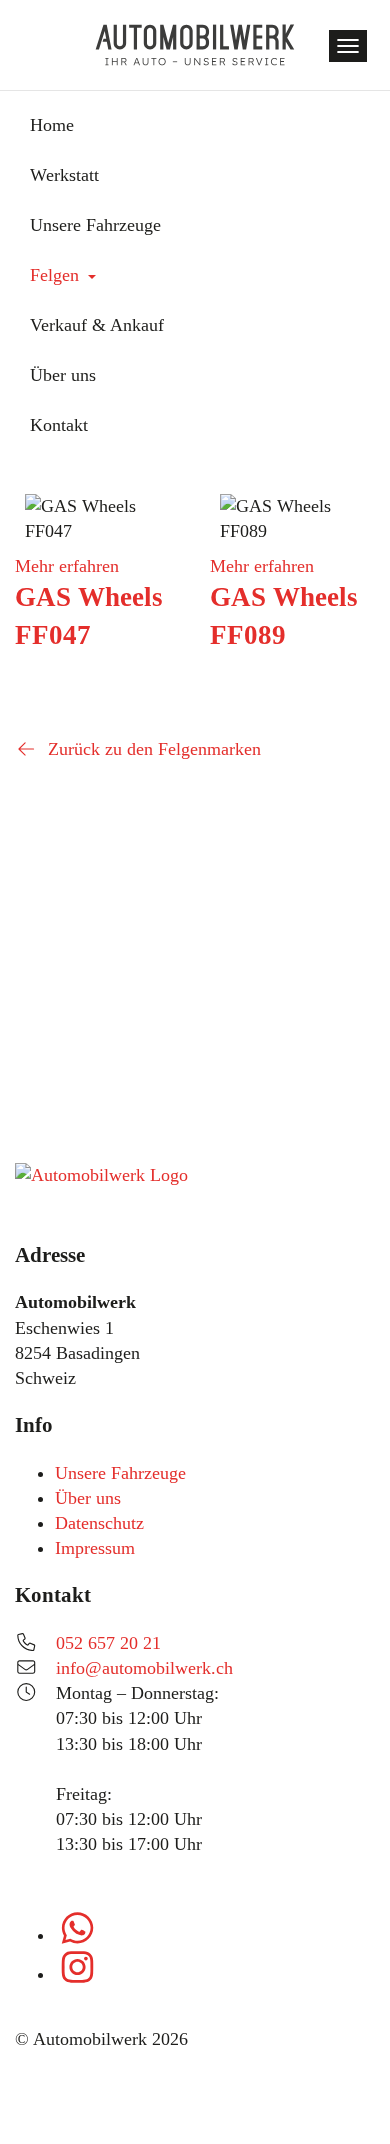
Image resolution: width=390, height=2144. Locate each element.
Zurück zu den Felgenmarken (152, 749)
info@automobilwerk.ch (144, 1668)
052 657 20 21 (108, 1643)
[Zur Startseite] (195, 45)
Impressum (95, 1548)
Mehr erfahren (67, 566)
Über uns (88, 1498)
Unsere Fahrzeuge (120, 1473)
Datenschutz (99, 1523)
